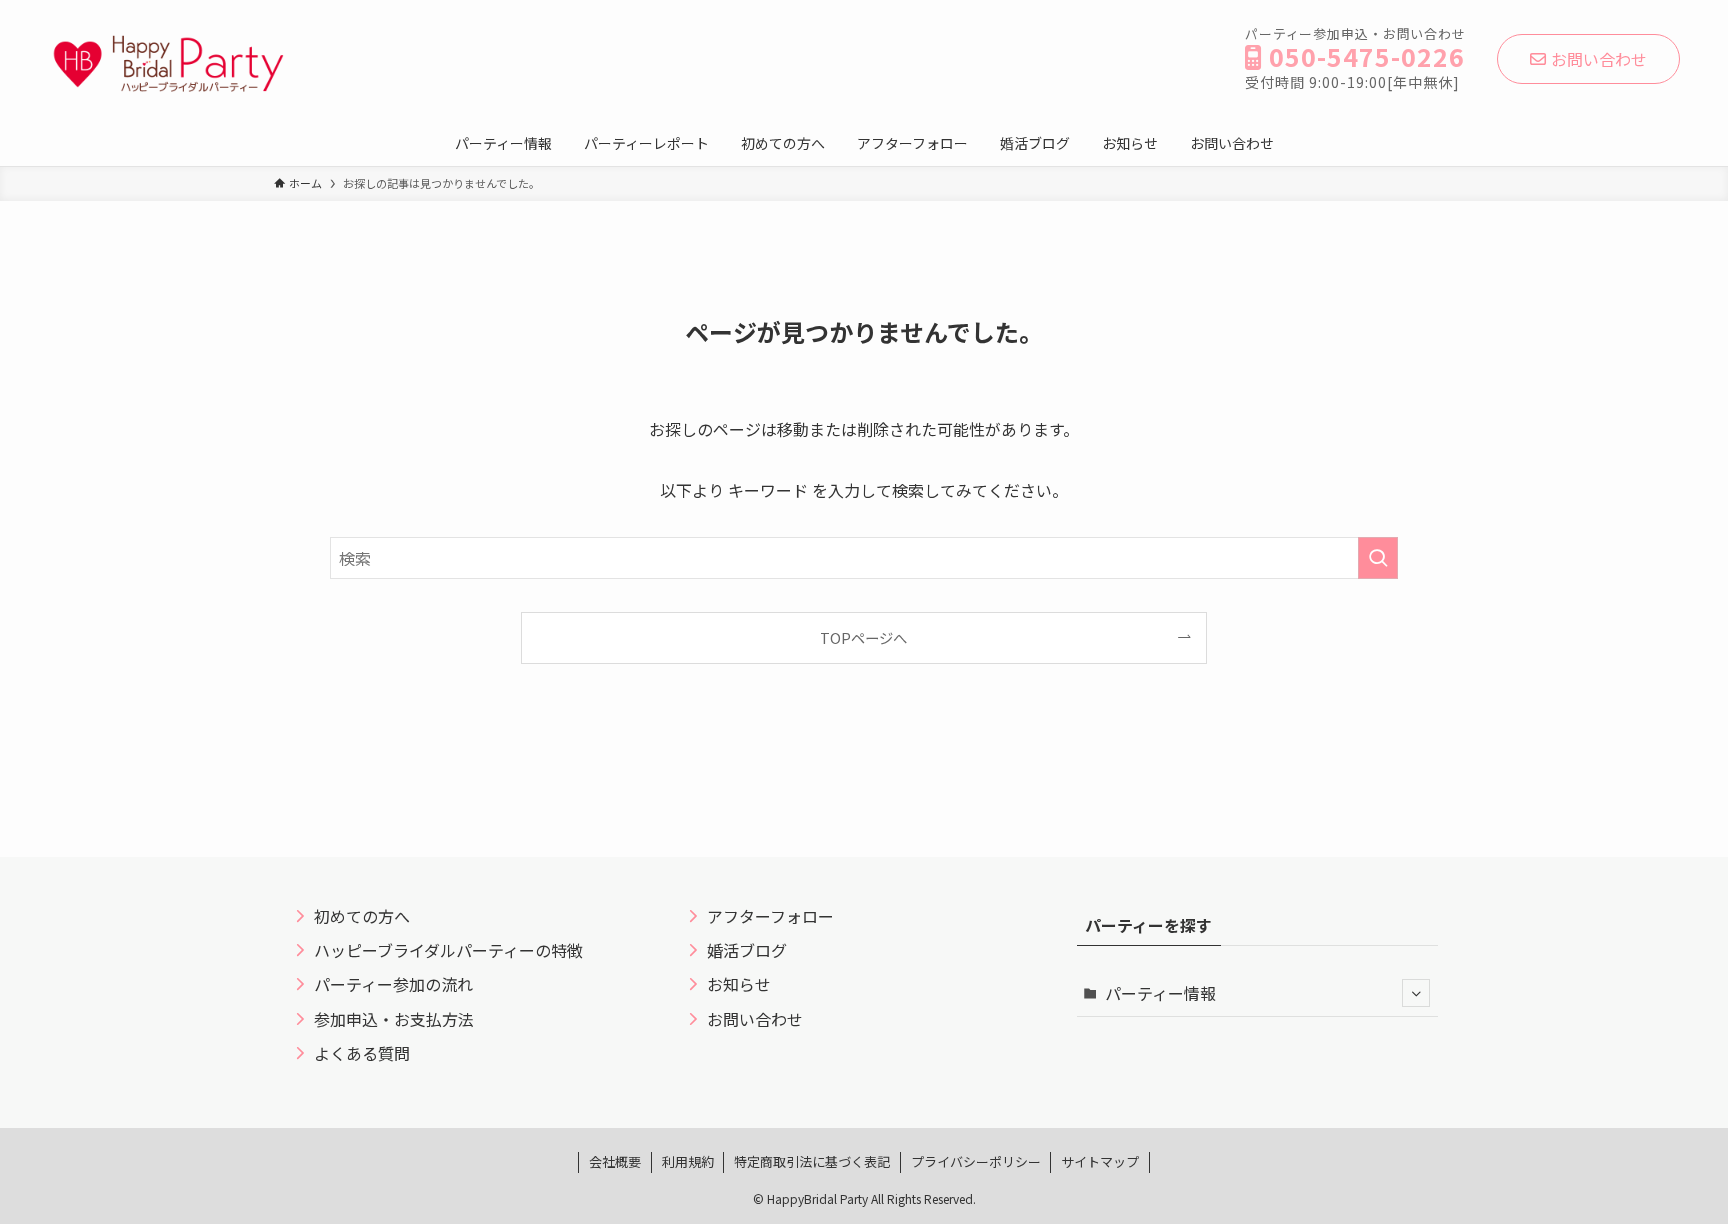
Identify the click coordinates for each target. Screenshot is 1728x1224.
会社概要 (615, 1161)
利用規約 (688, 1161)
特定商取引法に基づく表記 (812, 1161)
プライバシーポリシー (976, 1161)
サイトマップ (1100, 1161)
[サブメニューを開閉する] (1416, 993)
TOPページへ (863, 637)
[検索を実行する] (1378, 558)
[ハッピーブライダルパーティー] (168, 64)
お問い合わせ (1599, 59)
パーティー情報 (1160, 993)
